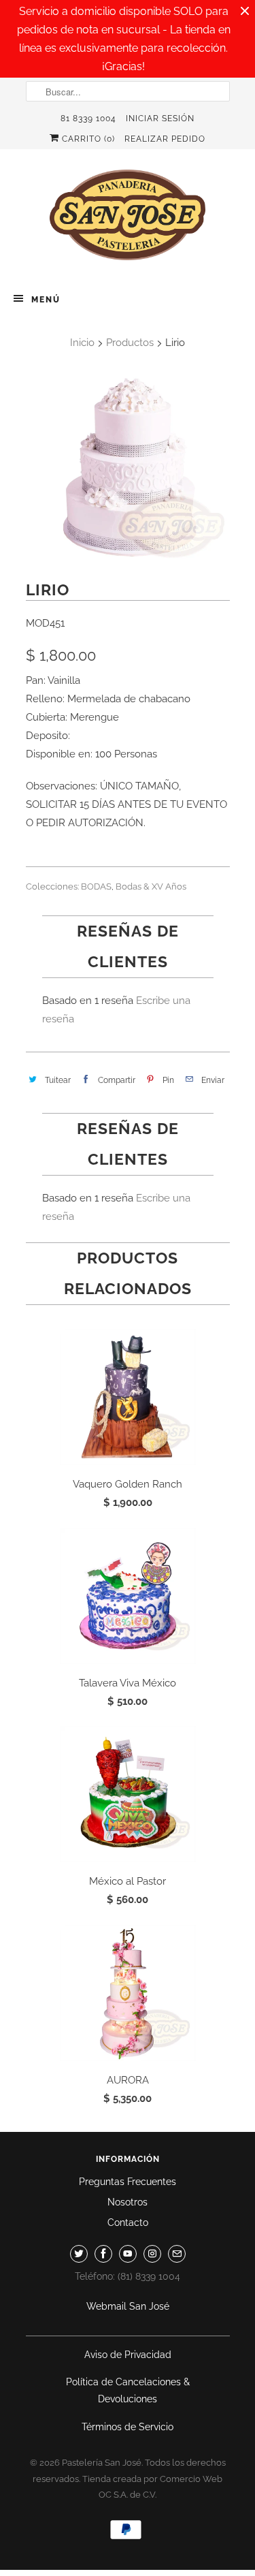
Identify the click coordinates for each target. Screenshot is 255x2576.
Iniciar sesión (160, 119)
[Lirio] (128, 468)
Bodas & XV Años (151, 886)
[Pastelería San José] (128, 219)
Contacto (128, 2222)
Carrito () (87, 139)
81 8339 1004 (88, 119)
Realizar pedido (165, 139)
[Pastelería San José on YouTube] (128, 2254)
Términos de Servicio (128, 2427)
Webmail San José (128, 2306)
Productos (130, 343)
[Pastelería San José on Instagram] (152, 2254)
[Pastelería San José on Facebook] (103, 2254)
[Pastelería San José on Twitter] (79, 2254)
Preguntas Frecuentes (128, 2182)
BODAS (96, 886)
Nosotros (128, 2202)
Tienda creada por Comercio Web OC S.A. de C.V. (152, 2487)
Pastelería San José (102, 2463)
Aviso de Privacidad (128, 2355)
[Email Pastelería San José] (177, 2254)
